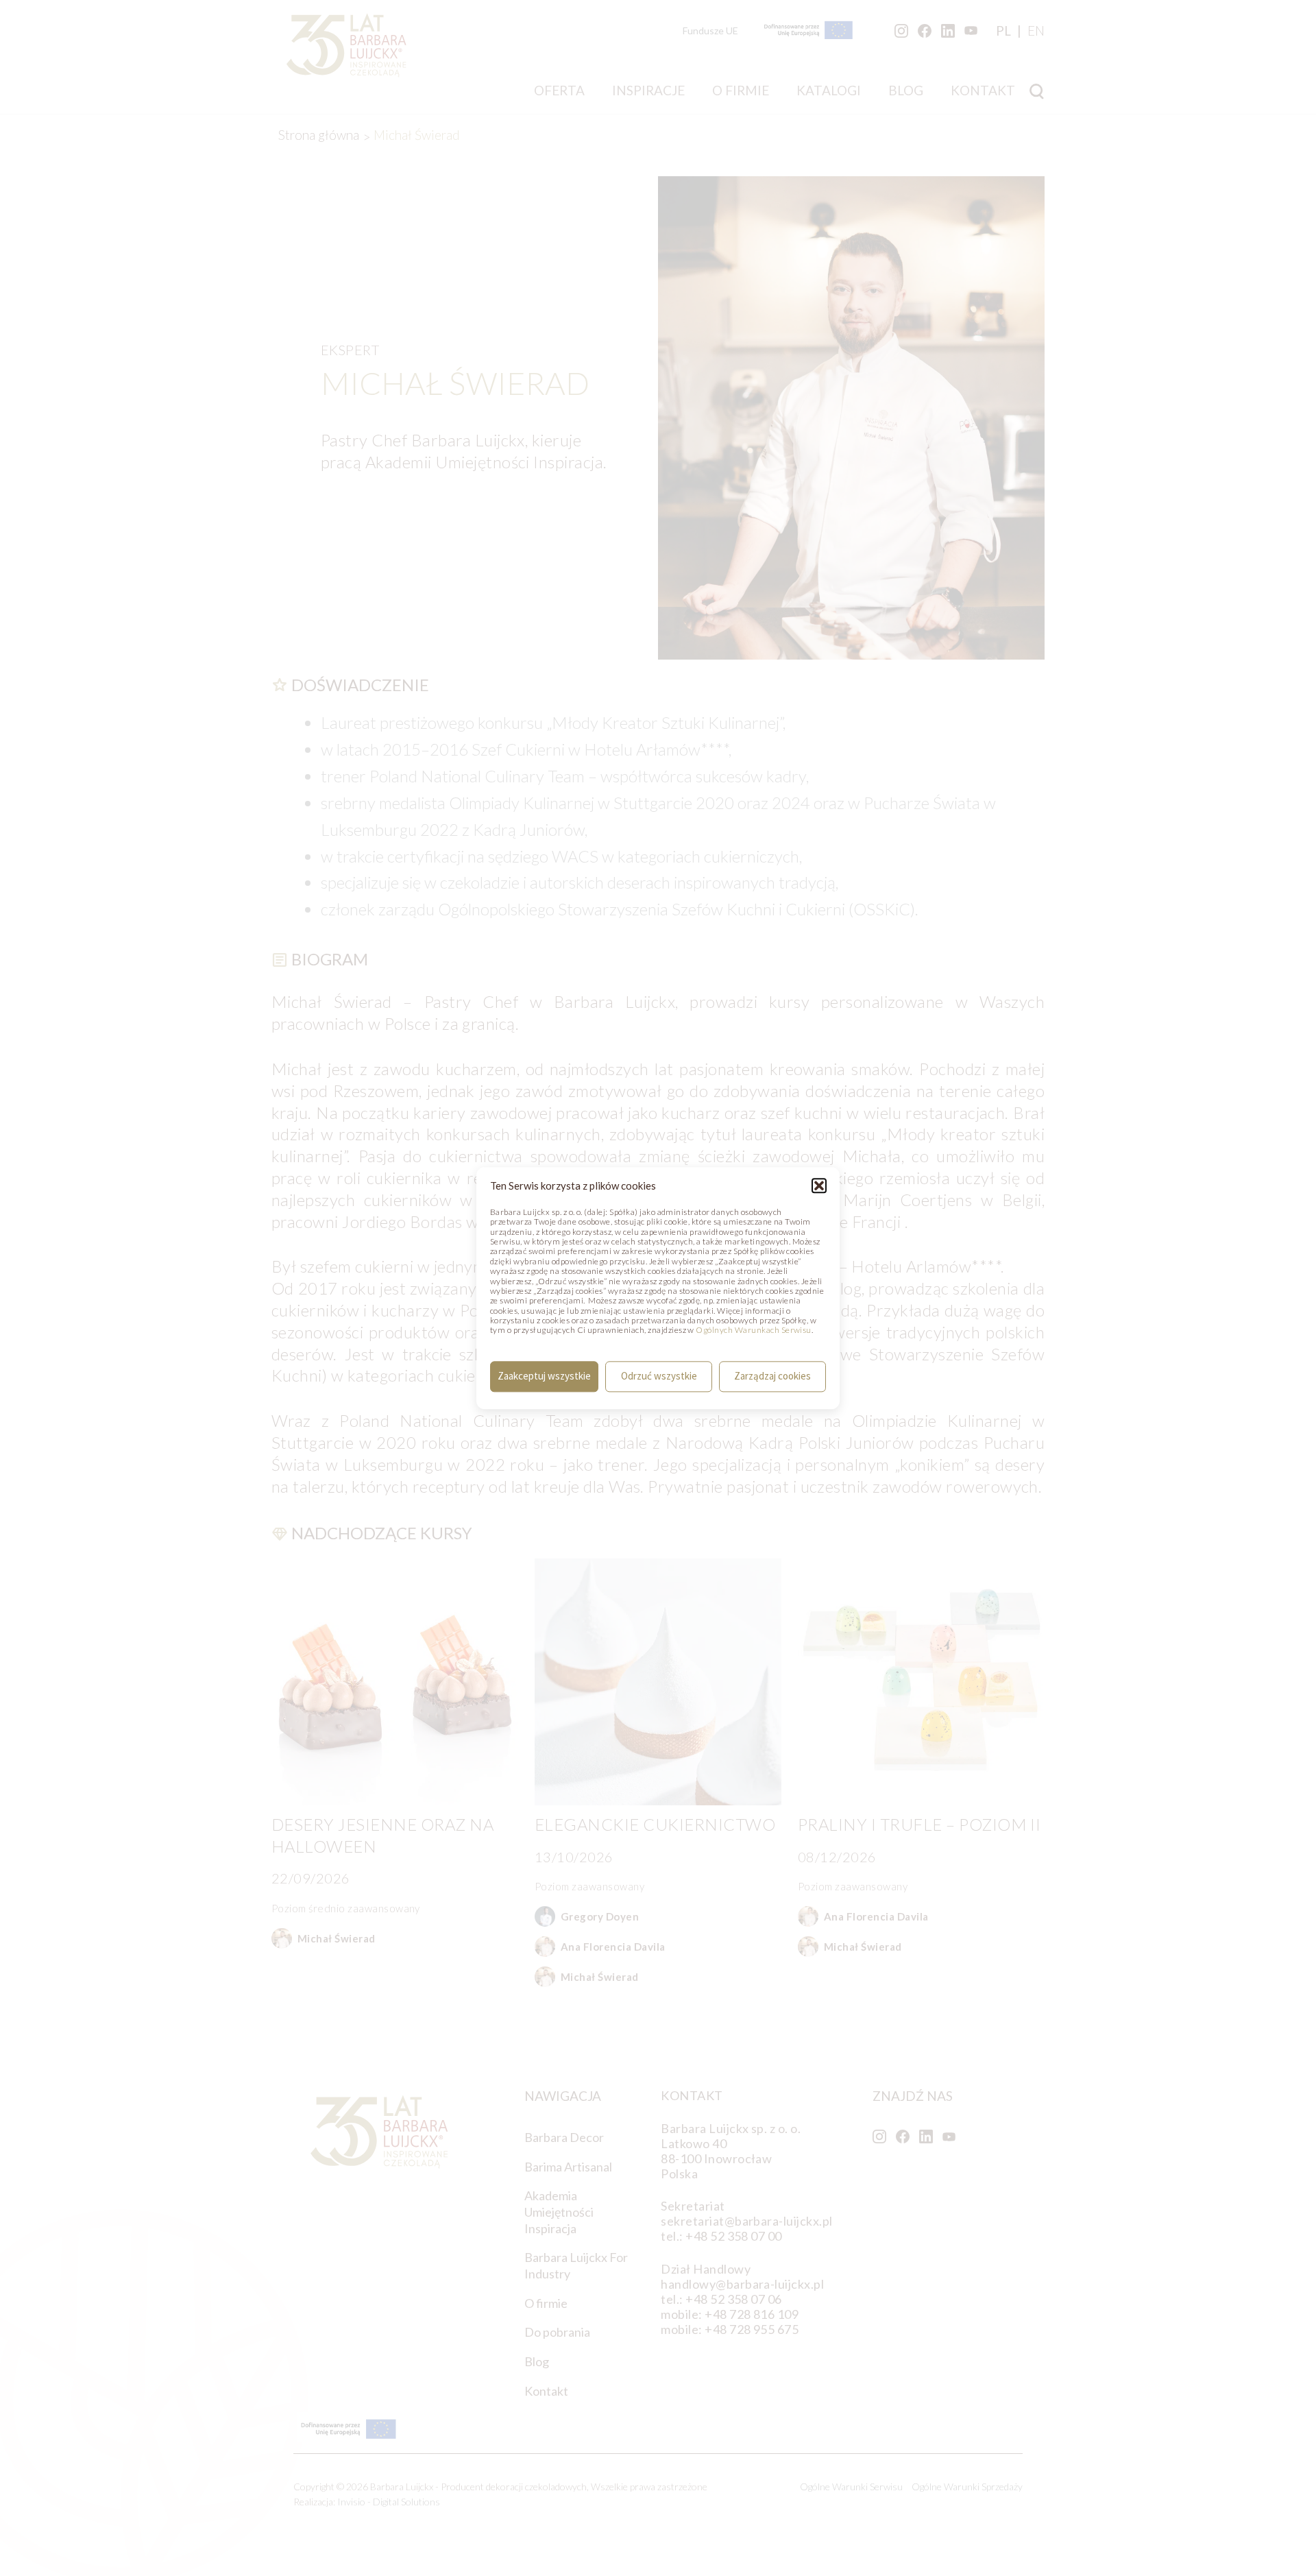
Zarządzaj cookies (772, 1376)
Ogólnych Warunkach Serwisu (753, 1331)
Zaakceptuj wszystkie (544, 1376)
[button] (819, 1185)
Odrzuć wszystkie (659, 1376)
